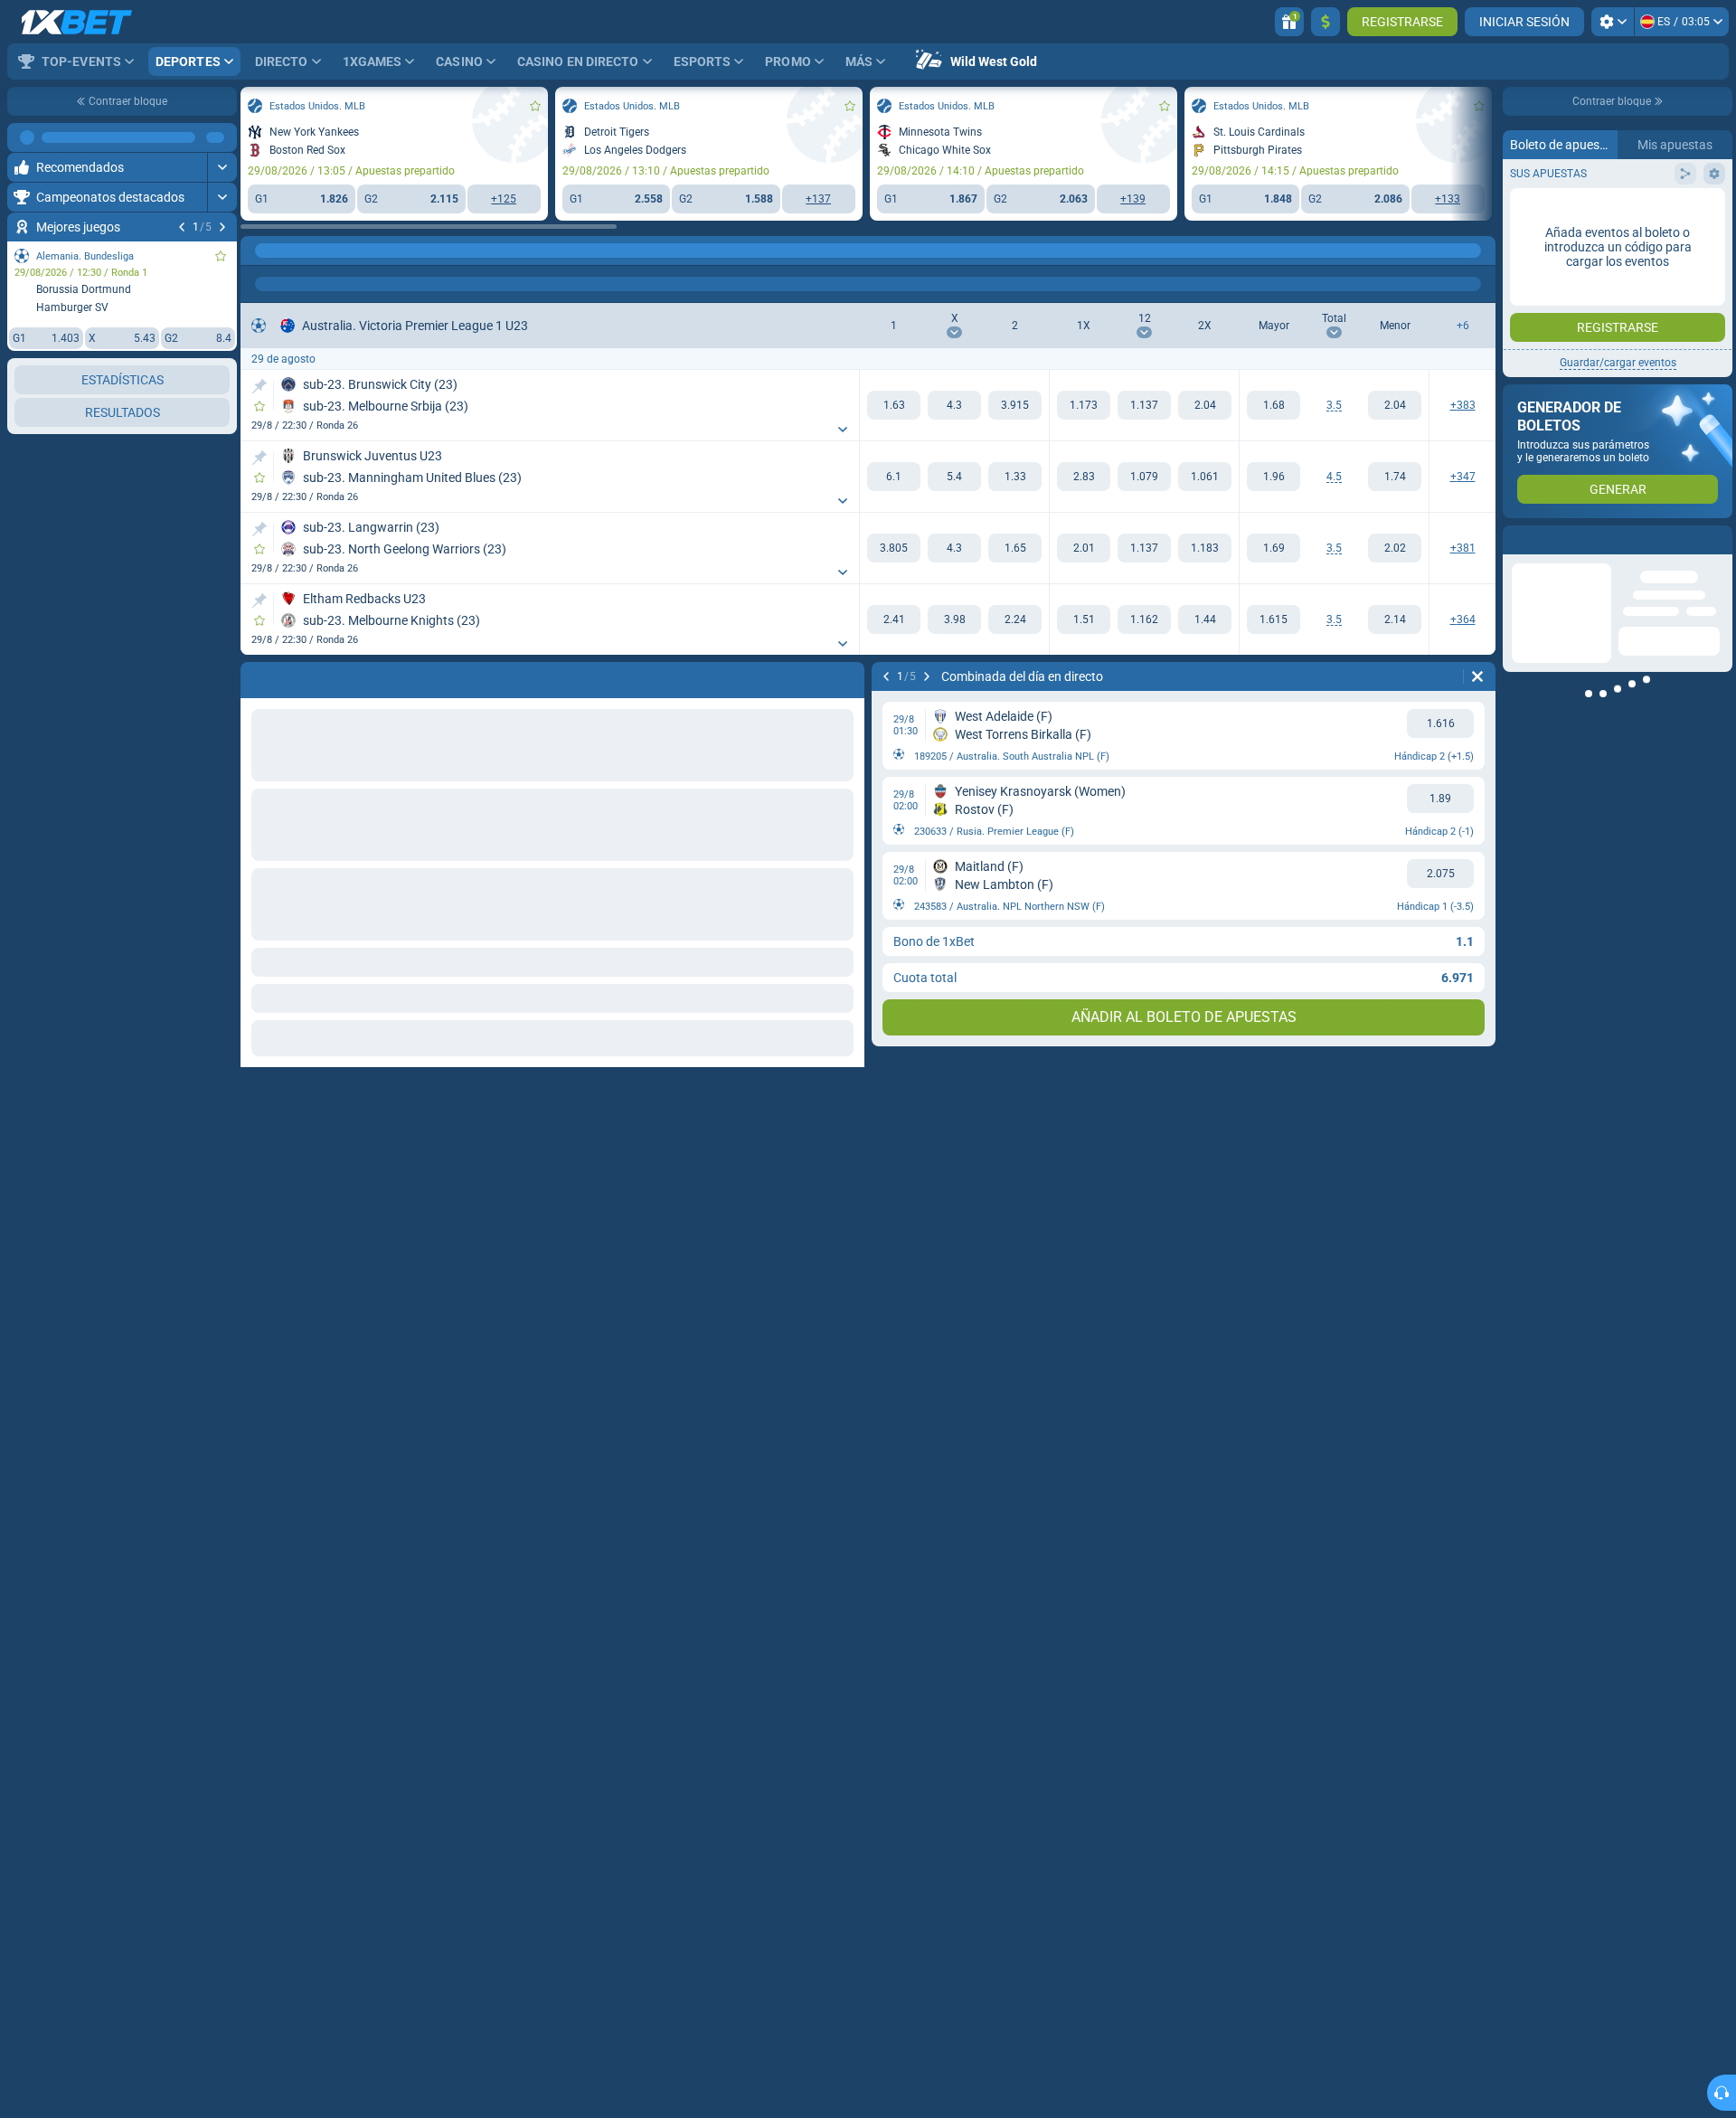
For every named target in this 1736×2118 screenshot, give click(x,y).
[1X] (1084, 405)
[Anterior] (182, 227)
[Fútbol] (293, 251)
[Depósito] (1326, 22)
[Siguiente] (222, 227)
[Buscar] (1481, 251)
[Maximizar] (222, 137)
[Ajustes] (1613, 22)
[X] (954, 405)
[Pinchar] (259, 386)
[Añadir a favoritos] (221, 256)
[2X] (1205, 405)
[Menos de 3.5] (1395, 405)
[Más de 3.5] (1274, 405)
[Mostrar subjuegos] (843, 430)
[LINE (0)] (259, 251)
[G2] (1015, 405)
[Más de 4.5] (1274, 477)
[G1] (894, 405)
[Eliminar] (1477, 676)
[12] (1144, 405)
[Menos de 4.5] (1395, 477)
